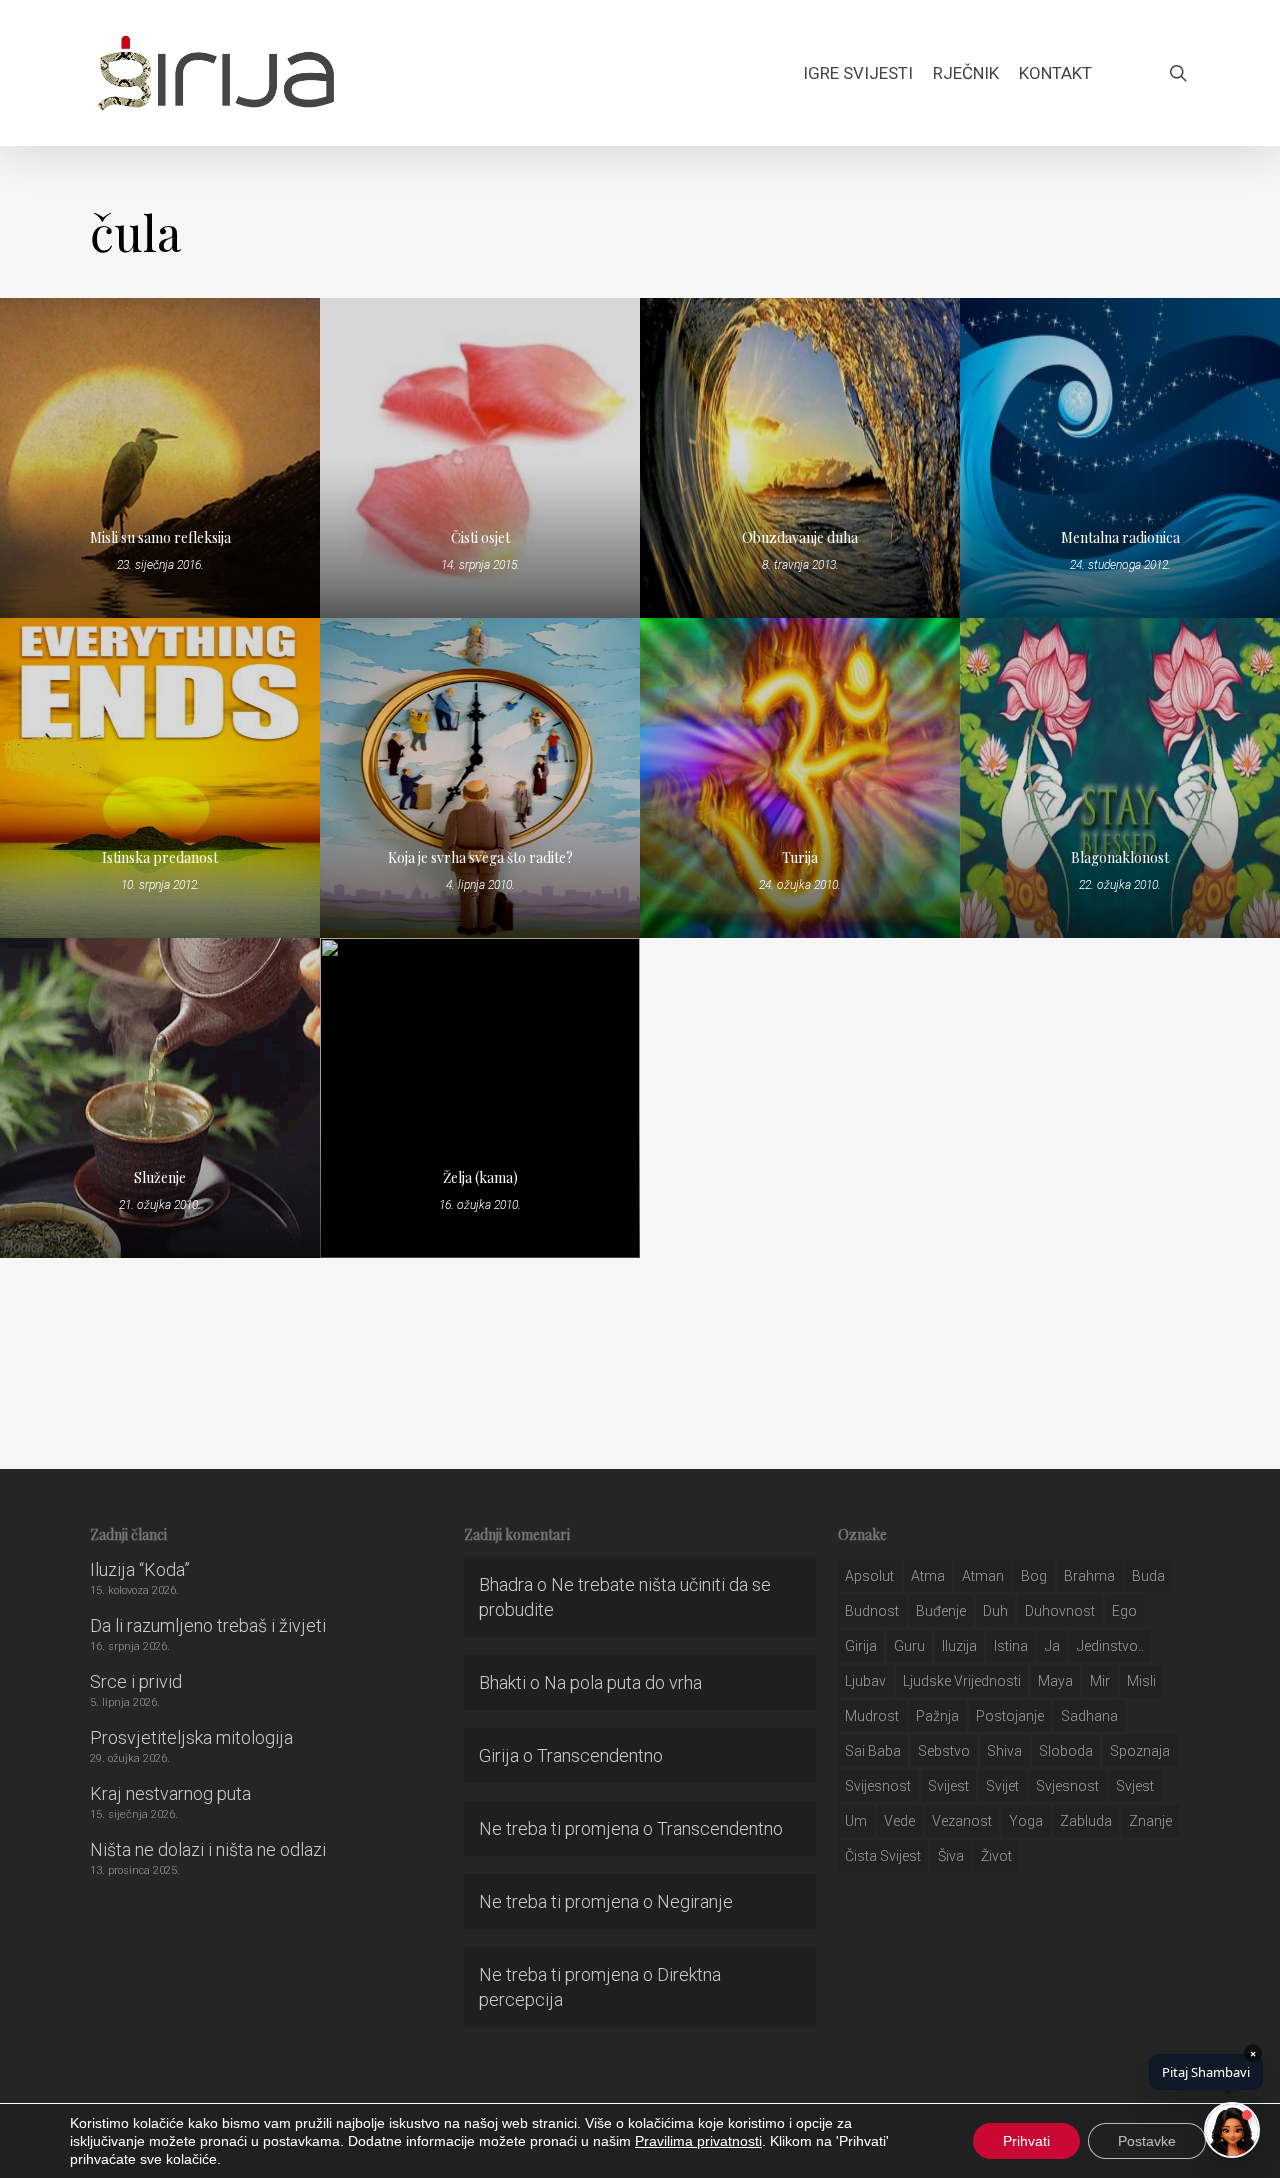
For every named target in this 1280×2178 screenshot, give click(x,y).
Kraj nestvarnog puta (170, 1793)
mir (1100, 1681)
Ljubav (865, 1681)
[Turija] (800, 778)
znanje (1150, 1821)
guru (909, 1646)
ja (1052, 1646)
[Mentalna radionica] (1120, 458)
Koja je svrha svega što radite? (480, 857)
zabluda (1086, 1821)
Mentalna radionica (1120, 537)
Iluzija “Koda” (140, 1569)
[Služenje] (160, 1098)
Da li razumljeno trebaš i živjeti (208, 1625)
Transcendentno (600, 1755)
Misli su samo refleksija (160, 537)
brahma (1089, 1576)
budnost (872, 1611)
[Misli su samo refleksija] (160, 458)
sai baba (873, 1751)
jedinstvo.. (1110, 1646)
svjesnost (1067, 1786)
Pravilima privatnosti (698, 2141)
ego (1124, 1611)
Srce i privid (136, 1681)
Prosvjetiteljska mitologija (191, 1737)
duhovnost (1060, 1611)
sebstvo (944, 1751)
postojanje (1010, 1716)
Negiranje (695, 1901)
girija (861, 1646)
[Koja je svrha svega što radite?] (480, 778)
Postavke (1147, 2141)
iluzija (959, 1646)
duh (995, 1611)
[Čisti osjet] (480, 458)
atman (983, 1576)
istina (1011, 1646)
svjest (1135, 1786)
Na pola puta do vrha (623, 1682)
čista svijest (883, 1856)
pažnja (937, 1716)
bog (1034, 1576)
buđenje (941, 1611)
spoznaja (1140, 1751)
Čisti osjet (480, 537)
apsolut (869, 1576)
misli (1141, 1681)
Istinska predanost (160, 857)
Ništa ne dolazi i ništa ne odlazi (208, 1849)
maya (1055, 1681)
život (996, 1856)
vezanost (962, 1821)
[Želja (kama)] (480, 1098)
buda (1148, 1576)
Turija (800, 857)
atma (928, 1576)
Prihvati (1026, 2141)
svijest (948, 1786)
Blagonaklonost (1120, 857)
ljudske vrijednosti (962, 1681)
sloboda (1066, 1751)
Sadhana (1089, 1716)
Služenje (160, 1177)
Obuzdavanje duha (800, 537)
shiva (1004, 1751)
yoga (1026, 1821)
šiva (951, 1856)
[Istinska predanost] (160, 778)
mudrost (872, 1716)
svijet (1002, 1786)
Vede (899, 1821)
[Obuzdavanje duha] (800, 458)
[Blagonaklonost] (1120, 778)
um (856, 1821)
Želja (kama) (480, 1177)
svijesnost (878, 1786)
